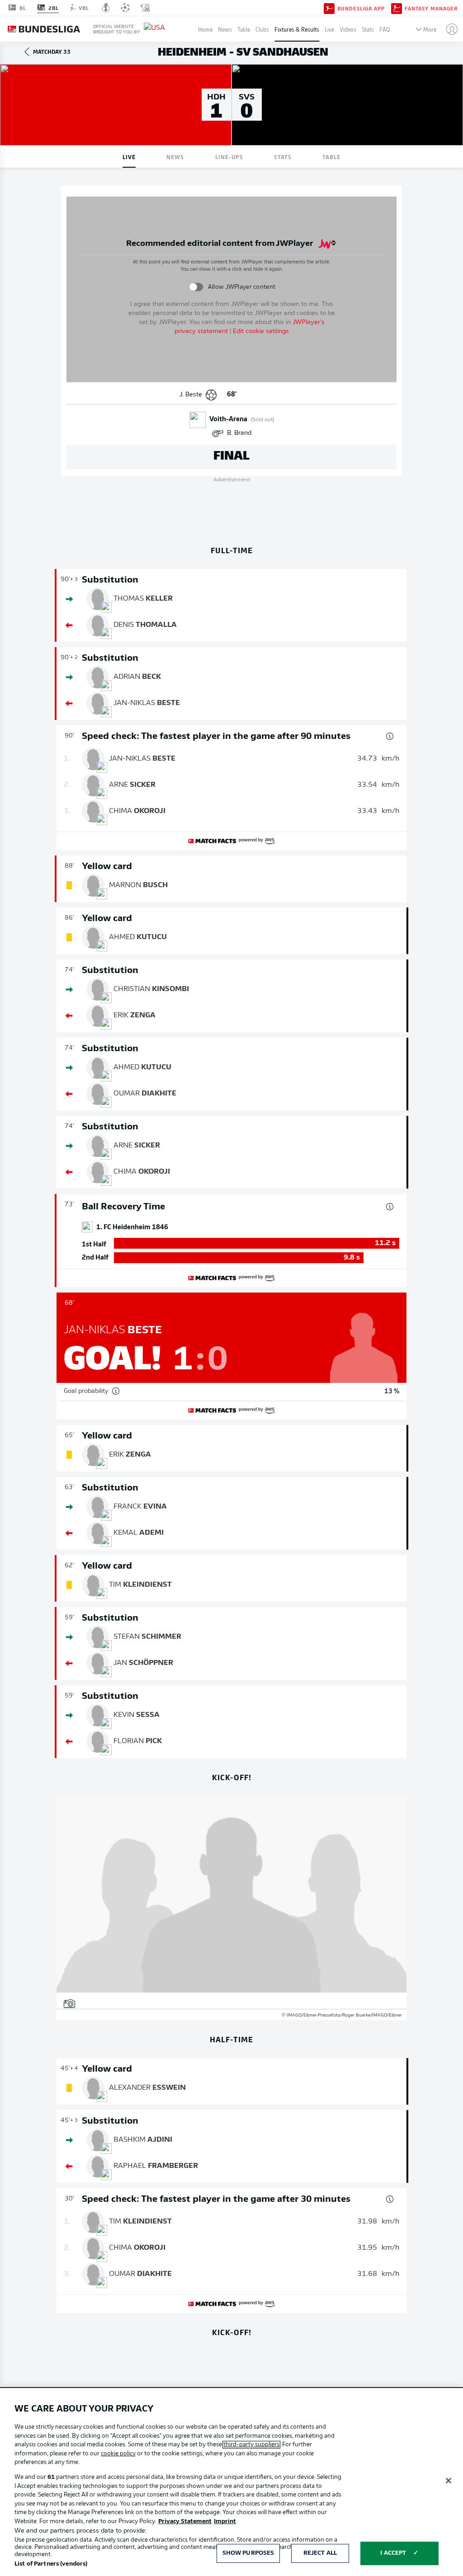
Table (244, 29)
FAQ (385, 29)
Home (205, 29)
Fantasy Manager (431, 8)
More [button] (430, 29)
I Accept (393, 2553)
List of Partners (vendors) (51, 2564)
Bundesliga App (361, 8)
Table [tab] (331, 157)
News (225, 29)
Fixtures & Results (297, 29)
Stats (368, 29)
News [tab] (175, 157)
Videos (348, 29)
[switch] (196, 287)
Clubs (262, 29)
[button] (448, 29)
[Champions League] (125, 8)
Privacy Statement (185, 2522)
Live (329, 29)
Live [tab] (129, 157)
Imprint (225, 2522)
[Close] (449, 2481)
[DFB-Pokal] (106, 8)
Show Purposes (248, 2553)
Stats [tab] (283, 157)
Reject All (320, 2553)
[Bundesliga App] (329, 8)
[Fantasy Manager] (397, 8)
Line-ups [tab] (229, 157)
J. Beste (191, 395)
